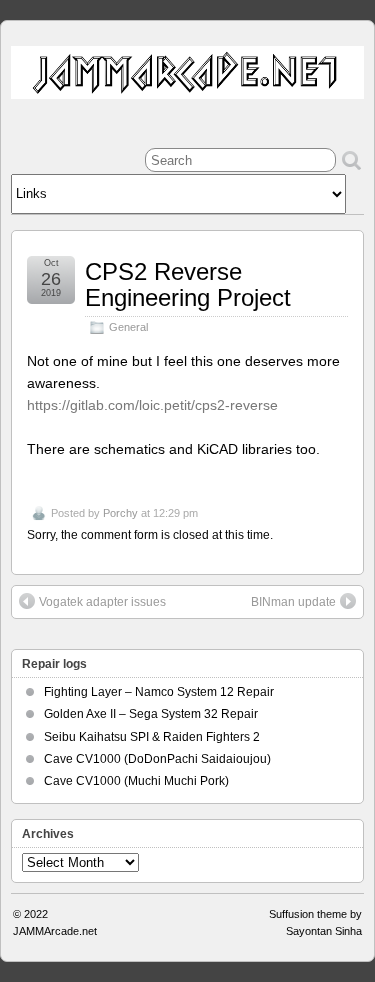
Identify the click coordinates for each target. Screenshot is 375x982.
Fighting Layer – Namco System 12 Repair (159, 692)
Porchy (120, 513)
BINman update (293, 602)
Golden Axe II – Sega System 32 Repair (151, 714)
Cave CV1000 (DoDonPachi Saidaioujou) (157, 759)
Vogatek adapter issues (102, 602)
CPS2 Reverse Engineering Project (188, 284)
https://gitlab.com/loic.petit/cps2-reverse (152, 405)
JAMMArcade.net (55, 931)
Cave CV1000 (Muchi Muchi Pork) (136, 781)
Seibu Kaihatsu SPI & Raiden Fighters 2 (152, 737)
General (128, 327)
